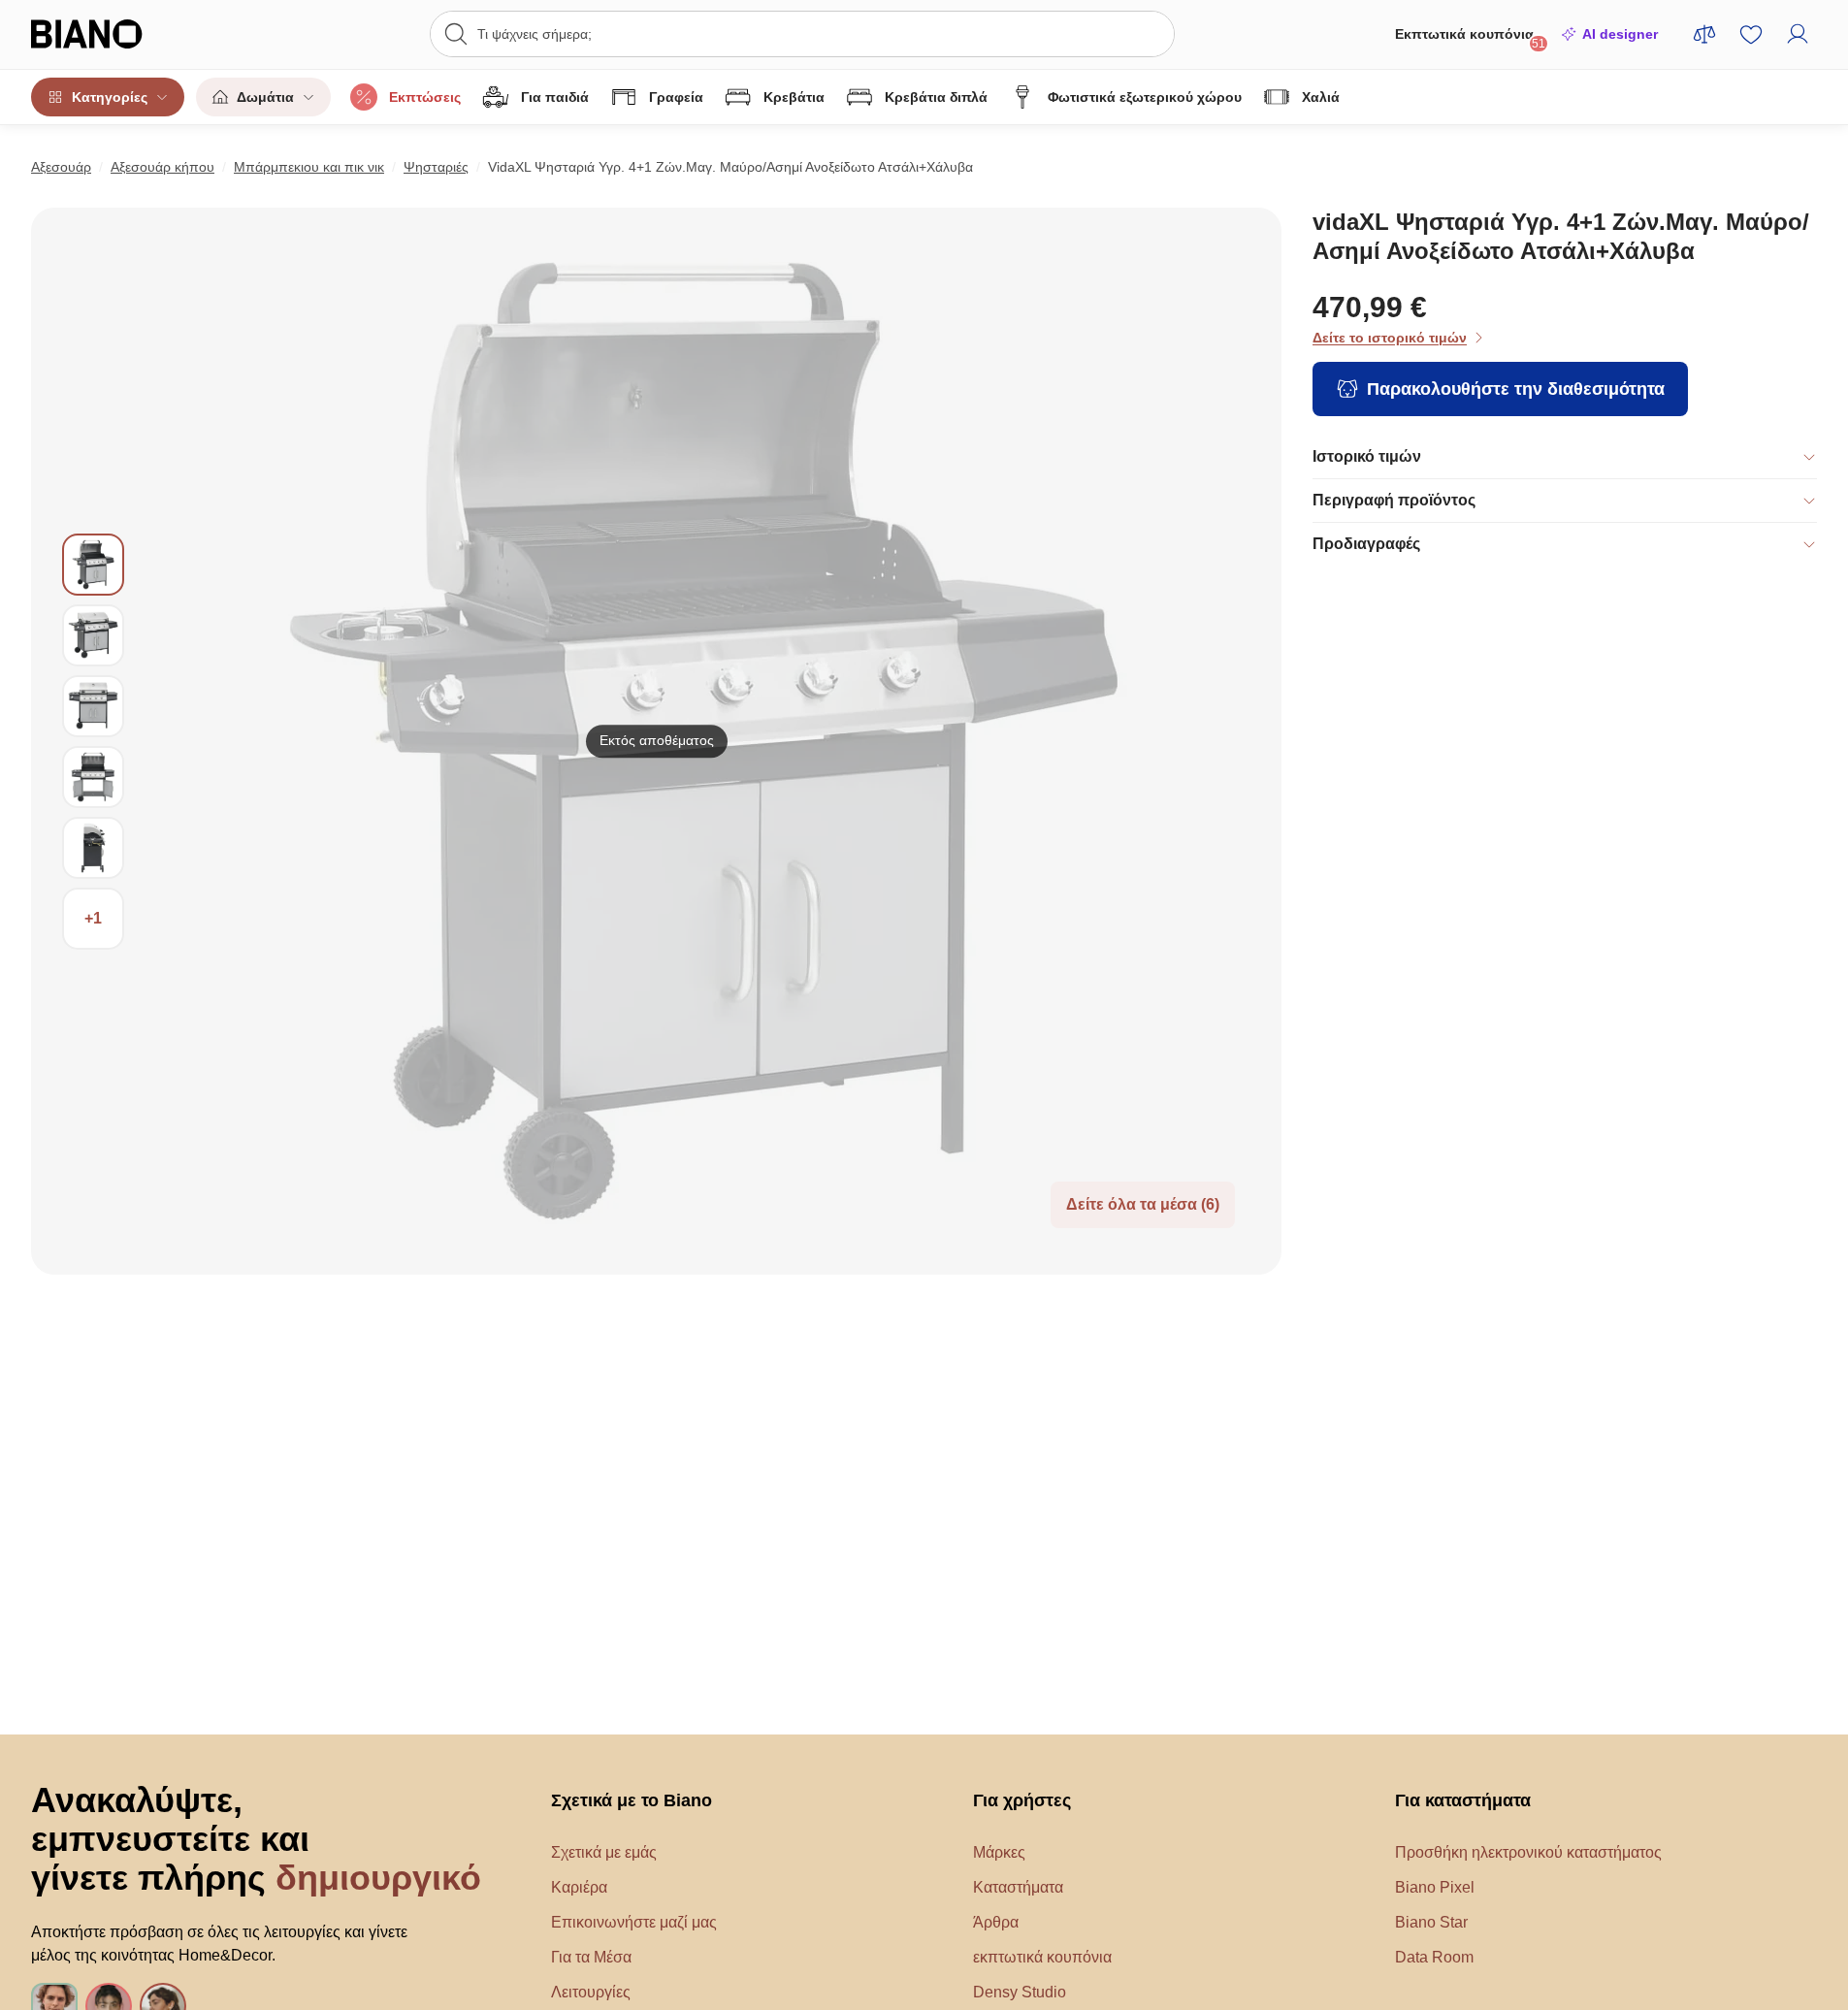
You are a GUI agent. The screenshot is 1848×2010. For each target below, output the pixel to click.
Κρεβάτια (794, 97)
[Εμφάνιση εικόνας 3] (93, 706)
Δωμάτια (265, 97)
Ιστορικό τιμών (1367, 456)
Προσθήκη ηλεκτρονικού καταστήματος (1528, 1852)
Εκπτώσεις (425, 97)
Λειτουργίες (591, 1992)
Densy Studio (1020, 1992)
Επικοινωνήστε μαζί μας (634, 1922)
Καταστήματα (1018, 1887)
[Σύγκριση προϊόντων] (1704, 34)
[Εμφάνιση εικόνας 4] (93, 777)
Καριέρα (579, 1887)
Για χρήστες (1022, 1800)
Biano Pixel (1435, 1887)
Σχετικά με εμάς (604, 1852)
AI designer (1620, 34)
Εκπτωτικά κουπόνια (1470, 38)
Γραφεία (676, 97)
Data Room (1434, 1957)
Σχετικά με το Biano (632, 1800)
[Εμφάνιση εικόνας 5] (93, 848)
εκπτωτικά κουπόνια (1042, 1957)
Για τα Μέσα (591, 1957)
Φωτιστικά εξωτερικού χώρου (1145, 97)
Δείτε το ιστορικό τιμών (1390, 338)
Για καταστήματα (1463, 1800)
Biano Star (1431, 1922)
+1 (93, 918)
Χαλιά (1321, 97)
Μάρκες (999, 1852)
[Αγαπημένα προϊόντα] (1751, 34)
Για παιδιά (555, 97)
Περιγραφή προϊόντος (1394, 500)
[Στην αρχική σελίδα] (126, 34)
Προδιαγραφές (1366, 544)
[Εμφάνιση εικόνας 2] (93, 635)
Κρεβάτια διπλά (936, 97)
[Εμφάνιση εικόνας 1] (93, 565)
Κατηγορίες (110, 97)
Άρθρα (996, 1922)
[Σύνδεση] (1798, 34)
